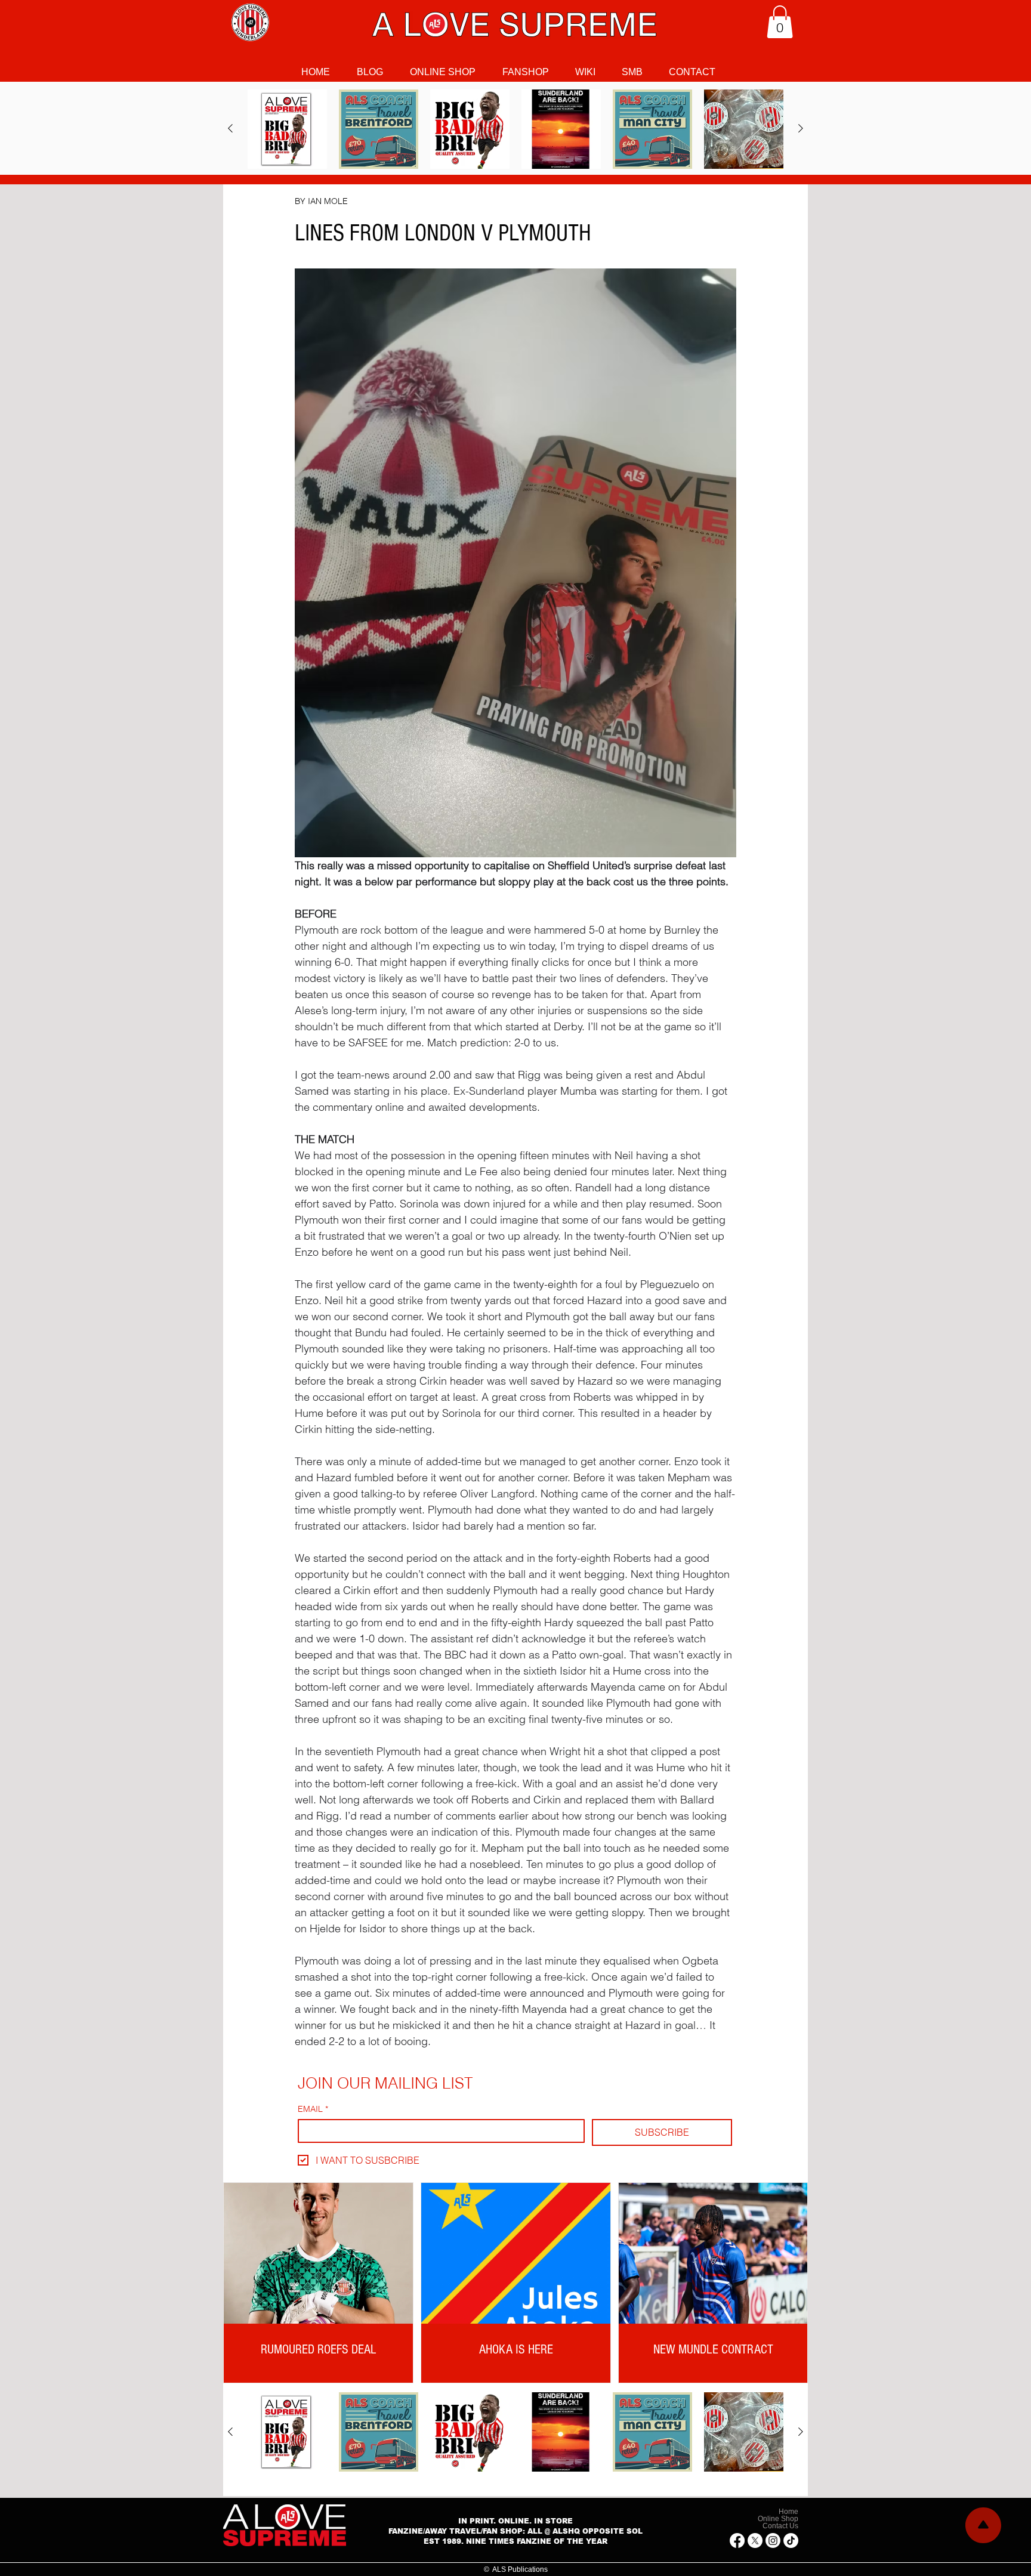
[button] (780, 22)
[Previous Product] (230, 128)
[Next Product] (801, 128)
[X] (755, 2541)
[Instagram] (773, 2541)
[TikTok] (791, 2541)
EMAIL (313, 2109)
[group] (515, 129)
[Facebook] (737, 2541)
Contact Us (780, 2526)
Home (788, 2512)
